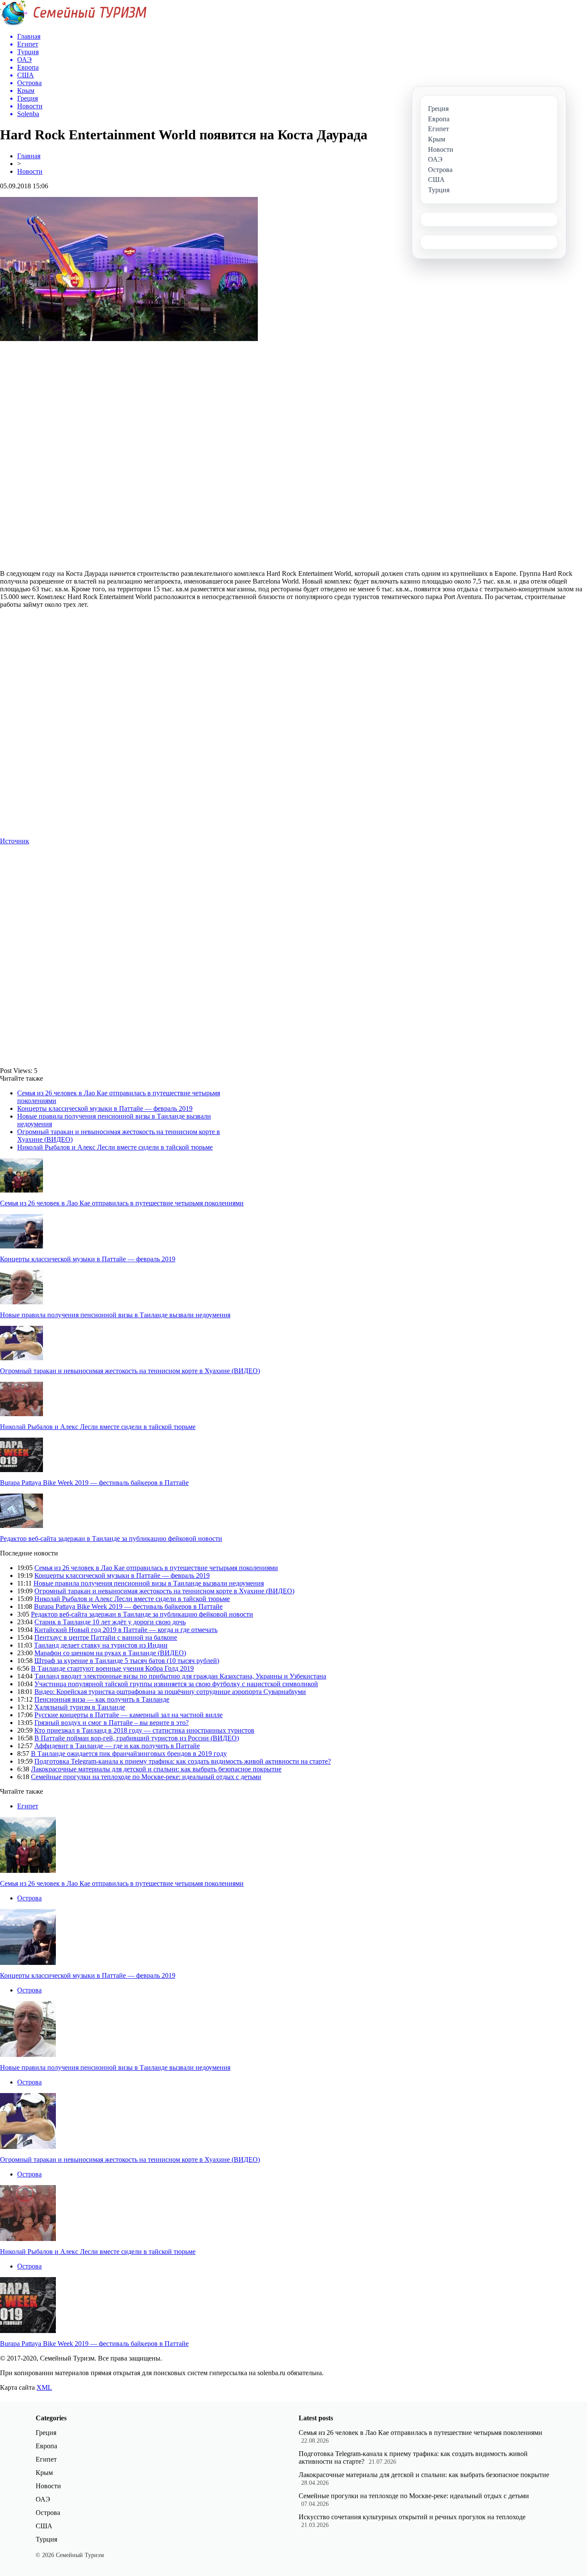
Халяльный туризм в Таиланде (80, 1707)
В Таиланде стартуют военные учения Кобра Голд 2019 (112, 1668)
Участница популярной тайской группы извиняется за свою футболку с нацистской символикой (176, 1684)
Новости (30, 171)
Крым (44, 2473)
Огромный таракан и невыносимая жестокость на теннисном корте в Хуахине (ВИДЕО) (130, 1371)
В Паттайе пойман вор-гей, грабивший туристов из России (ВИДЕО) (137, 1738)
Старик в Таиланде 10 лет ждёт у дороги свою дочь (110, 1622)
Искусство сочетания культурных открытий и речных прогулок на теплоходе (412, 2517)
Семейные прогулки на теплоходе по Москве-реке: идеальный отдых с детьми (146, 1777)
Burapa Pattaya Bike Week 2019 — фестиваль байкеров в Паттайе (94, 1483)
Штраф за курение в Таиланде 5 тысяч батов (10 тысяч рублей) (127, 1661)
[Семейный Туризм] (73, 23)
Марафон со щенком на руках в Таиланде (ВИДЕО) (110, 1653)
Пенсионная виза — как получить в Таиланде (102, 1699)
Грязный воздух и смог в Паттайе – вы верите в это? (112, 1723)
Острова (29, 1898)
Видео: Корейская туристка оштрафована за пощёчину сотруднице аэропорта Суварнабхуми (170, 1692)
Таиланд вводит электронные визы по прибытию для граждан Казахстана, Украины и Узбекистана (180, 1676)
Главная (29, 156)
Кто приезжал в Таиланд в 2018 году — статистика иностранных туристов (144, 1730)
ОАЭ (43, 2499)
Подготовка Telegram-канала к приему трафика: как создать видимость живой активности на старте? (183, 1761)
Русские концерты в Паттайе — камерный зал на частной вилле (128, 1715)
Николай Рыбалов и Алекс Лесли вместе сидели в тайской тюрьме (115, 1147)
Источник (15, 841)
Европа (46, 2446)
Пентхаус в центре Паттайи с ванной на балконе (106, 1637)
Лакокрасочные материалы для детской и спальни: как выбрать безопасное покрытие (156, 1769)
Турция (46, 2539)
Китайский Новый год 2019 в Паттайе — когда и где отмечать (126, 1630)
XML (44, 2387)
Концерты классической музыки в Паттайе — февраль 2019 (105, 1108)
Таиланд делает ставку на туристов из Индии (101, 1645)
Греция (46, 2433)
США (44, 2526)
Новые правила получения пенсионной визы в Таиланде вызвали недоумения (115, 1315)
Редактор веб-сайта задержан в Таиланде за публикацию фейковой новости (111, 1539)
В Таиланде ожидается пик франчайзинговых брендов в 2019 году (129, 1754)
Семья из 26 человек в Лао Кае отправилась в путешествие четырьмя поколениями (122, 1203)
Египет (28, 1806)
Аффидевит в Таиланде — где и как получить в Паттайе (117, 1746)
